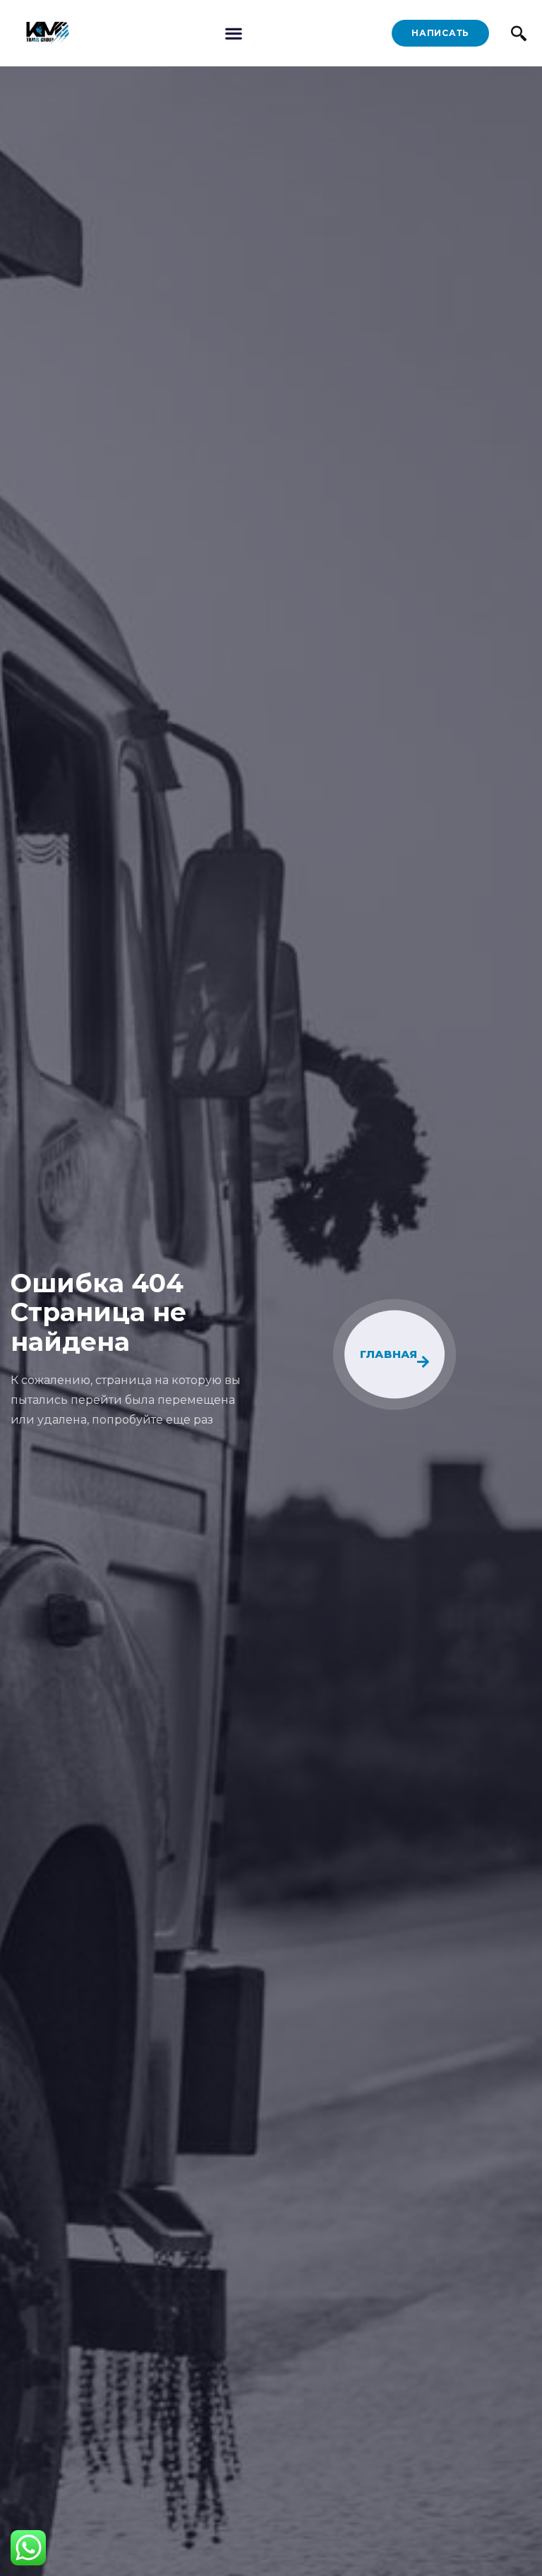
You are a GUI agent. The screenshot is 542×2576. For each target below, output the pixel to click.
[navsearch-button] (519, 33)
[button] (233, 34)
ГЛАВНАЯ (390, 1355)
